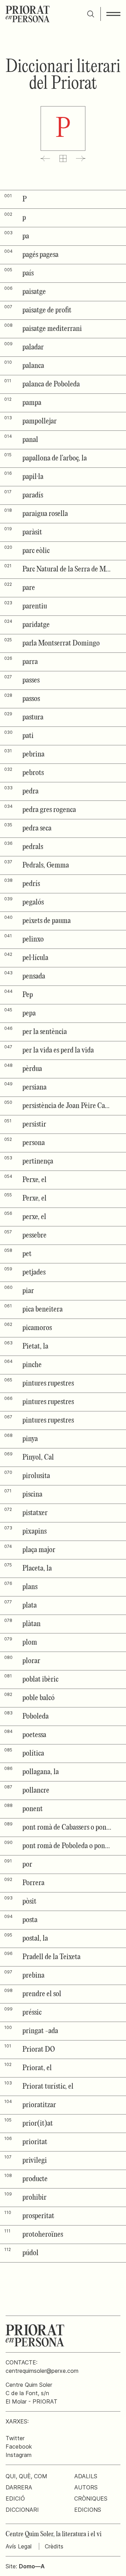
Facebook (19, 2446)
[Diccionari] (63, 158)
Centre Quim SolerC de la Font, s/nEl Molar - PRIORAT (31, 2393)
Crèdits (54, 2546)
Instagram (19, 2455)
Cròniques (91, 2499)
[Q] (81, 158)
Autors (86, 2487)
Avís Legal (19, 2546)
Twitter (15, 2438)
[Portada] (28, 14)
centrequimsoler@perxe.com (42, 2371)
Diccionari (22, 2510)
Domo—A (32, 2566)
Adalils (86, 2476)
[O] (45, 158)
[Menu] (113, 14)
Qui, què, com (26, 2476)
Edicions (88, 2510)
